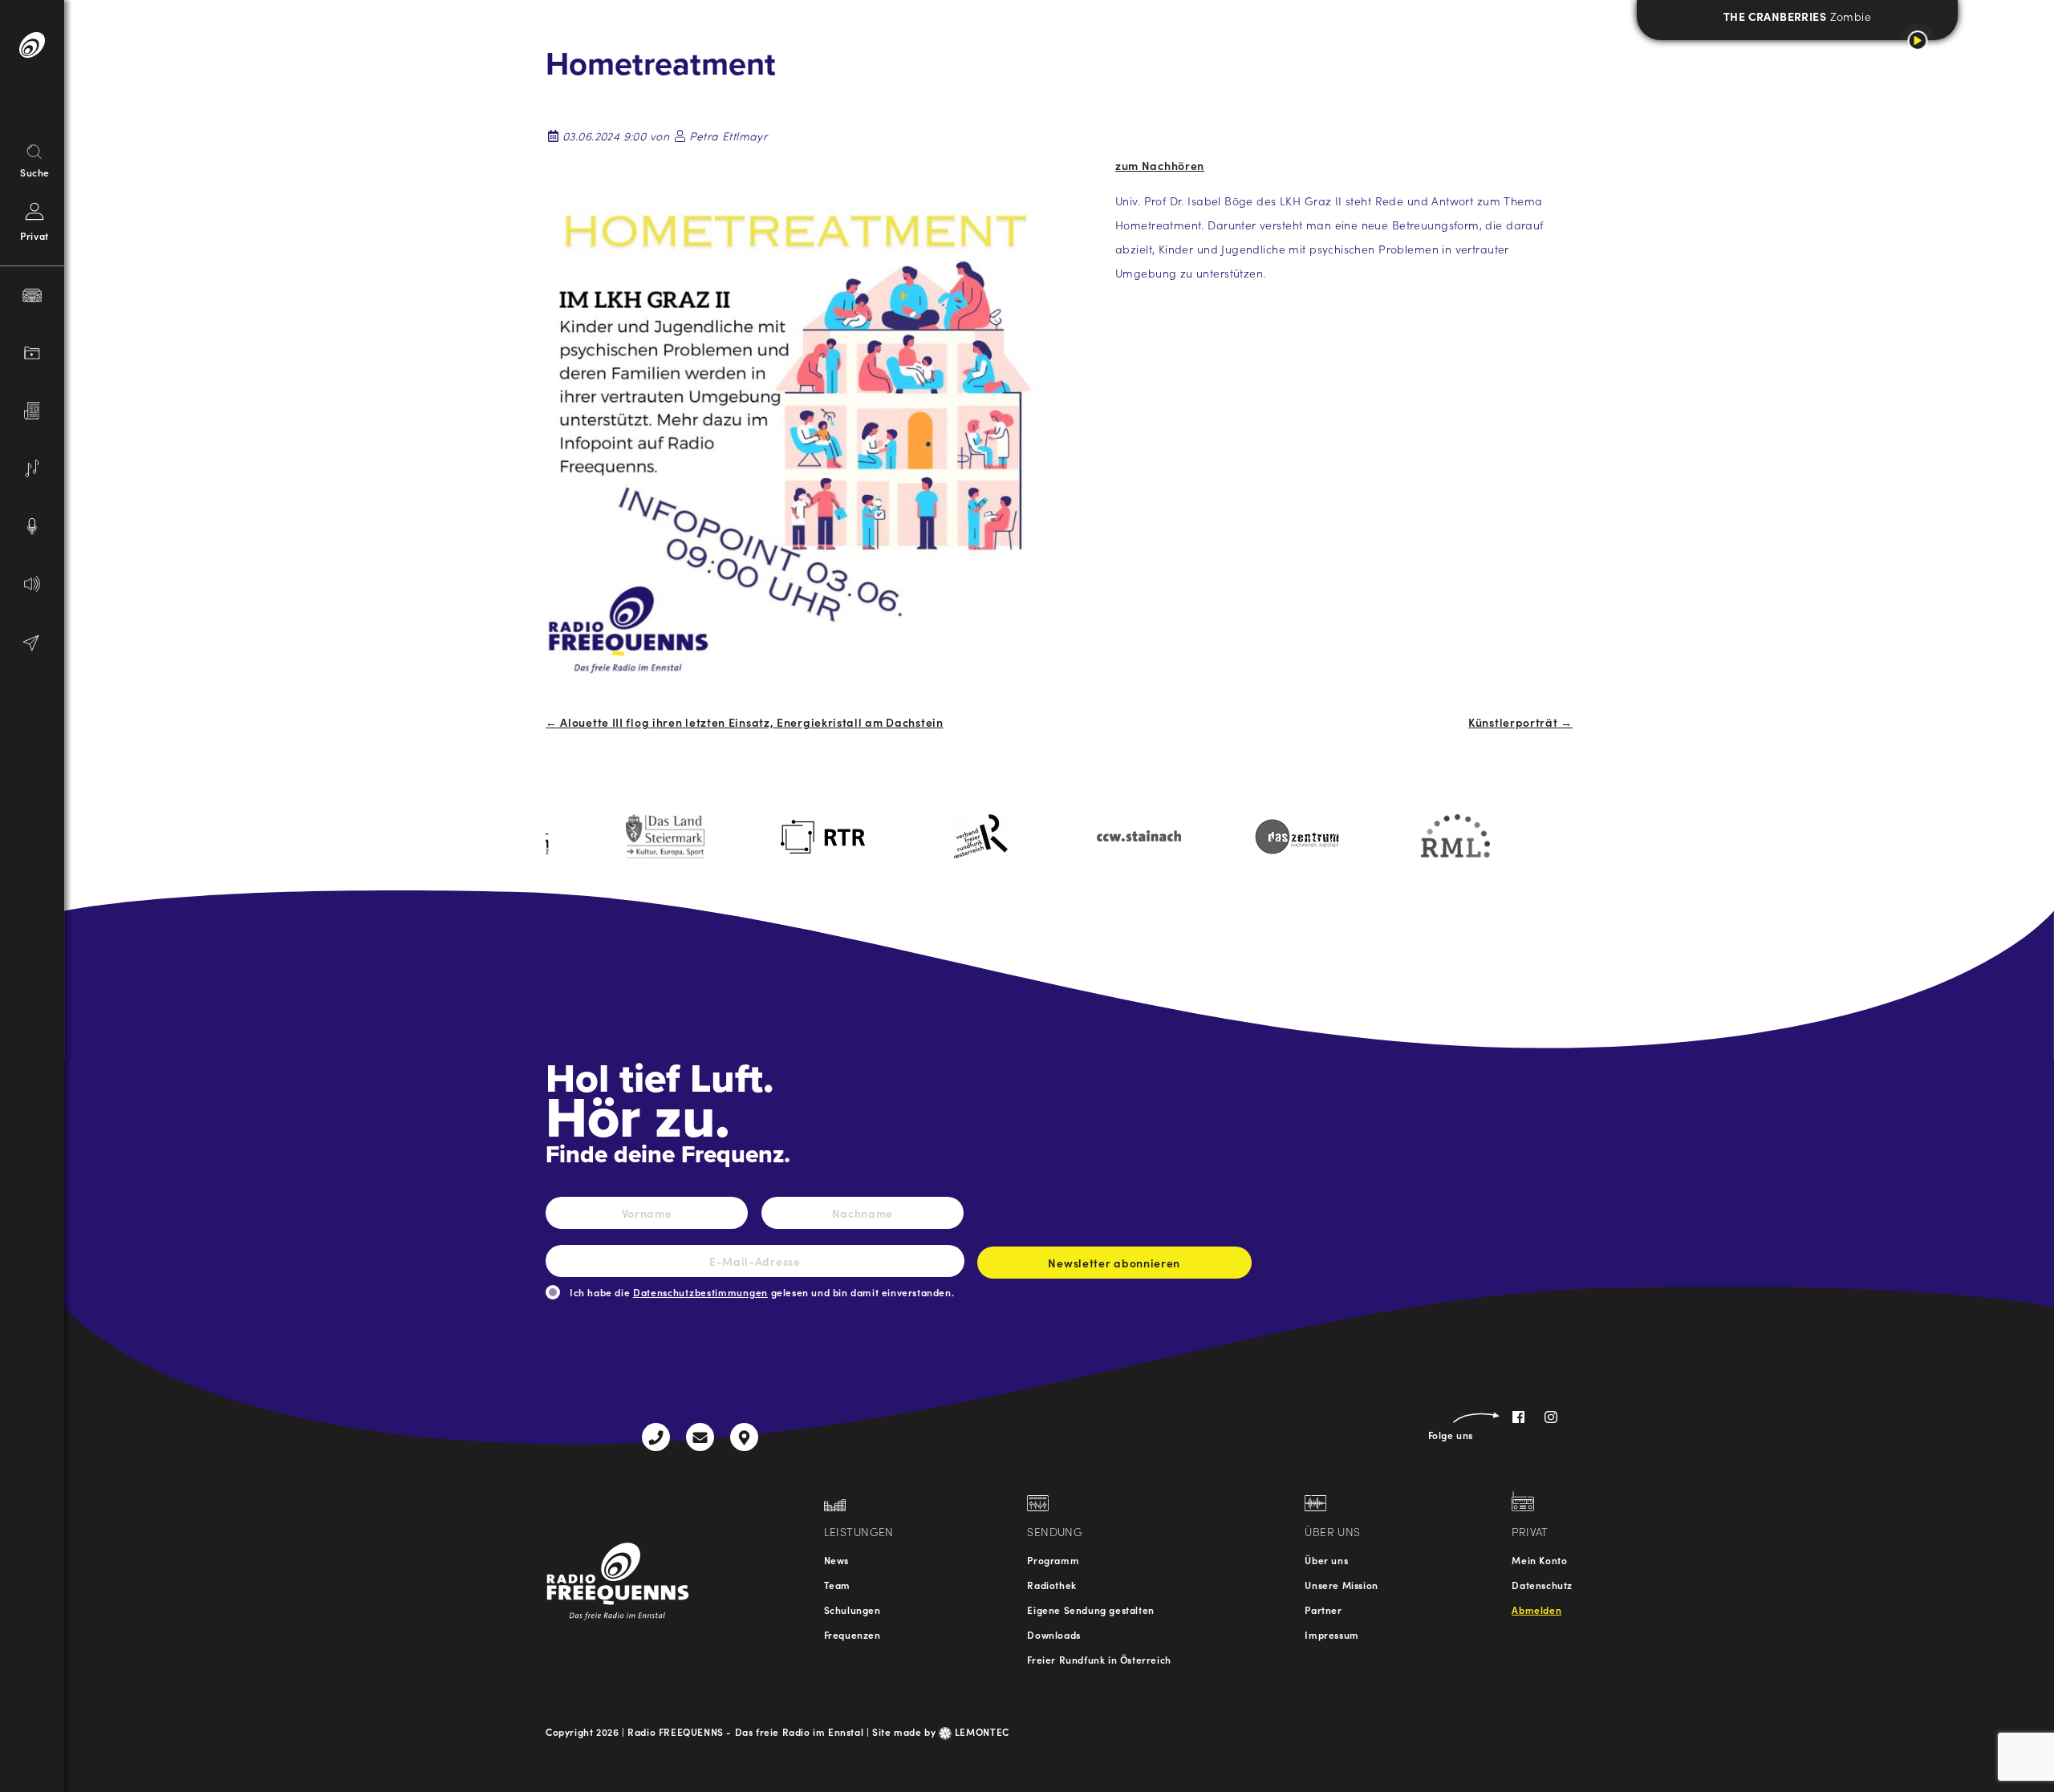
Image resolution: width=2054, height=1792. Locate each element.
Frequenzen (852, 1634)
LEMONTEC (980, 1731)
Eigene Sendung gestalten (1090, 1610)
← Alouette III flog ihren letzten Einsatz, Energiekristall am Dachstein (745, 722)
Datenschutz (1542, 1585)
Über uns (1326, 1560)
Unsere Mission (1341, 1585)
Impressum (1331, 1634)
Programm (1053, 1560)
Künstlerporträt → (1520, 722)
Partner (1323, 1610)
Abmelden (1536, 1610)
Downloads (1053, 1634)
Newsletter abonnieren (1114, 1263)
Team (837, 1585)
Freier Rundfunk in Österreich (1099, 1659)
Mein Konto (1539, 1560)
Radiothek (1051, 1585)
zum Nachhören (1160, 165)
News (836, 1560)
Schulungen (852, 1610)
